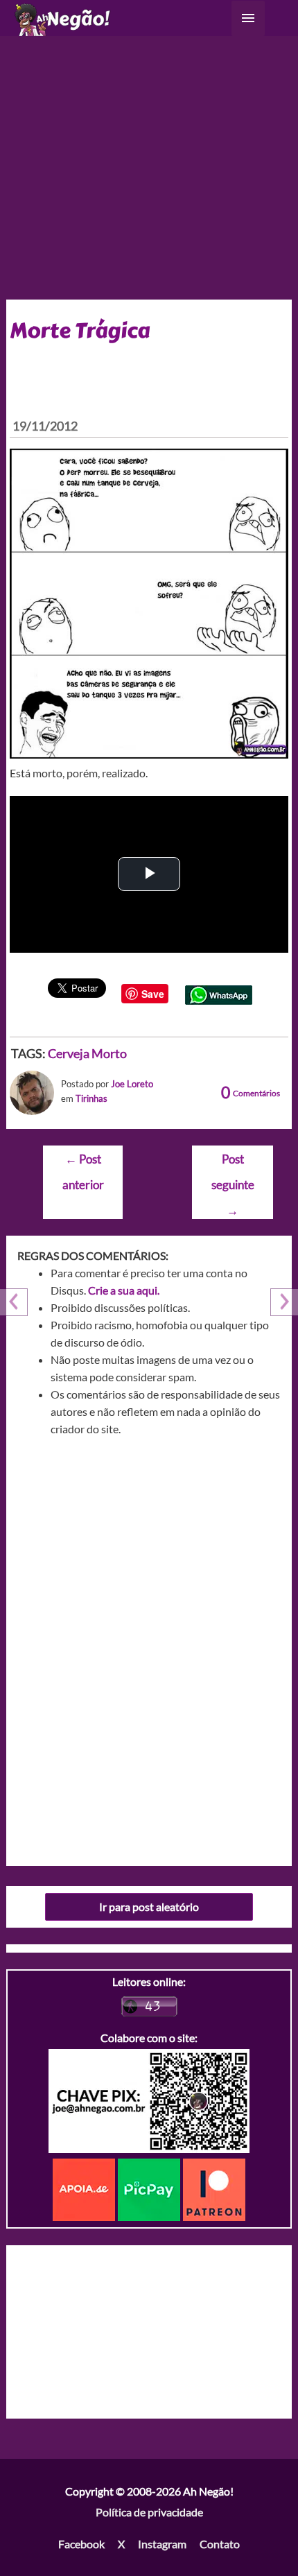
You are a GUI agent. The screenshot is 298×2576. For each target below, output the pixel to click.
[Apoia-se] (85, 2188)
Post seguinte (233, 1163)
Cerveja (69, 1053)
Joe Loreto (132, 1084)
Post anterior (83, 1163)
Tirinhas (91, 1098)
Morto (109, 1053)
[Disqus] (149, 1646)
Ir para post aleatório (149, 1907)
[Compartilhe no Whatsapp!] (219, 993)
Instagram (162, 2544)
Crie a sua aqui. (124, 1290)
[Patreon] (214, 2188)
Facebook (81, 2544)
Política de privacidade (149, 2512)
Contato (220, 2544)
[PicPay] (150, 2188)
